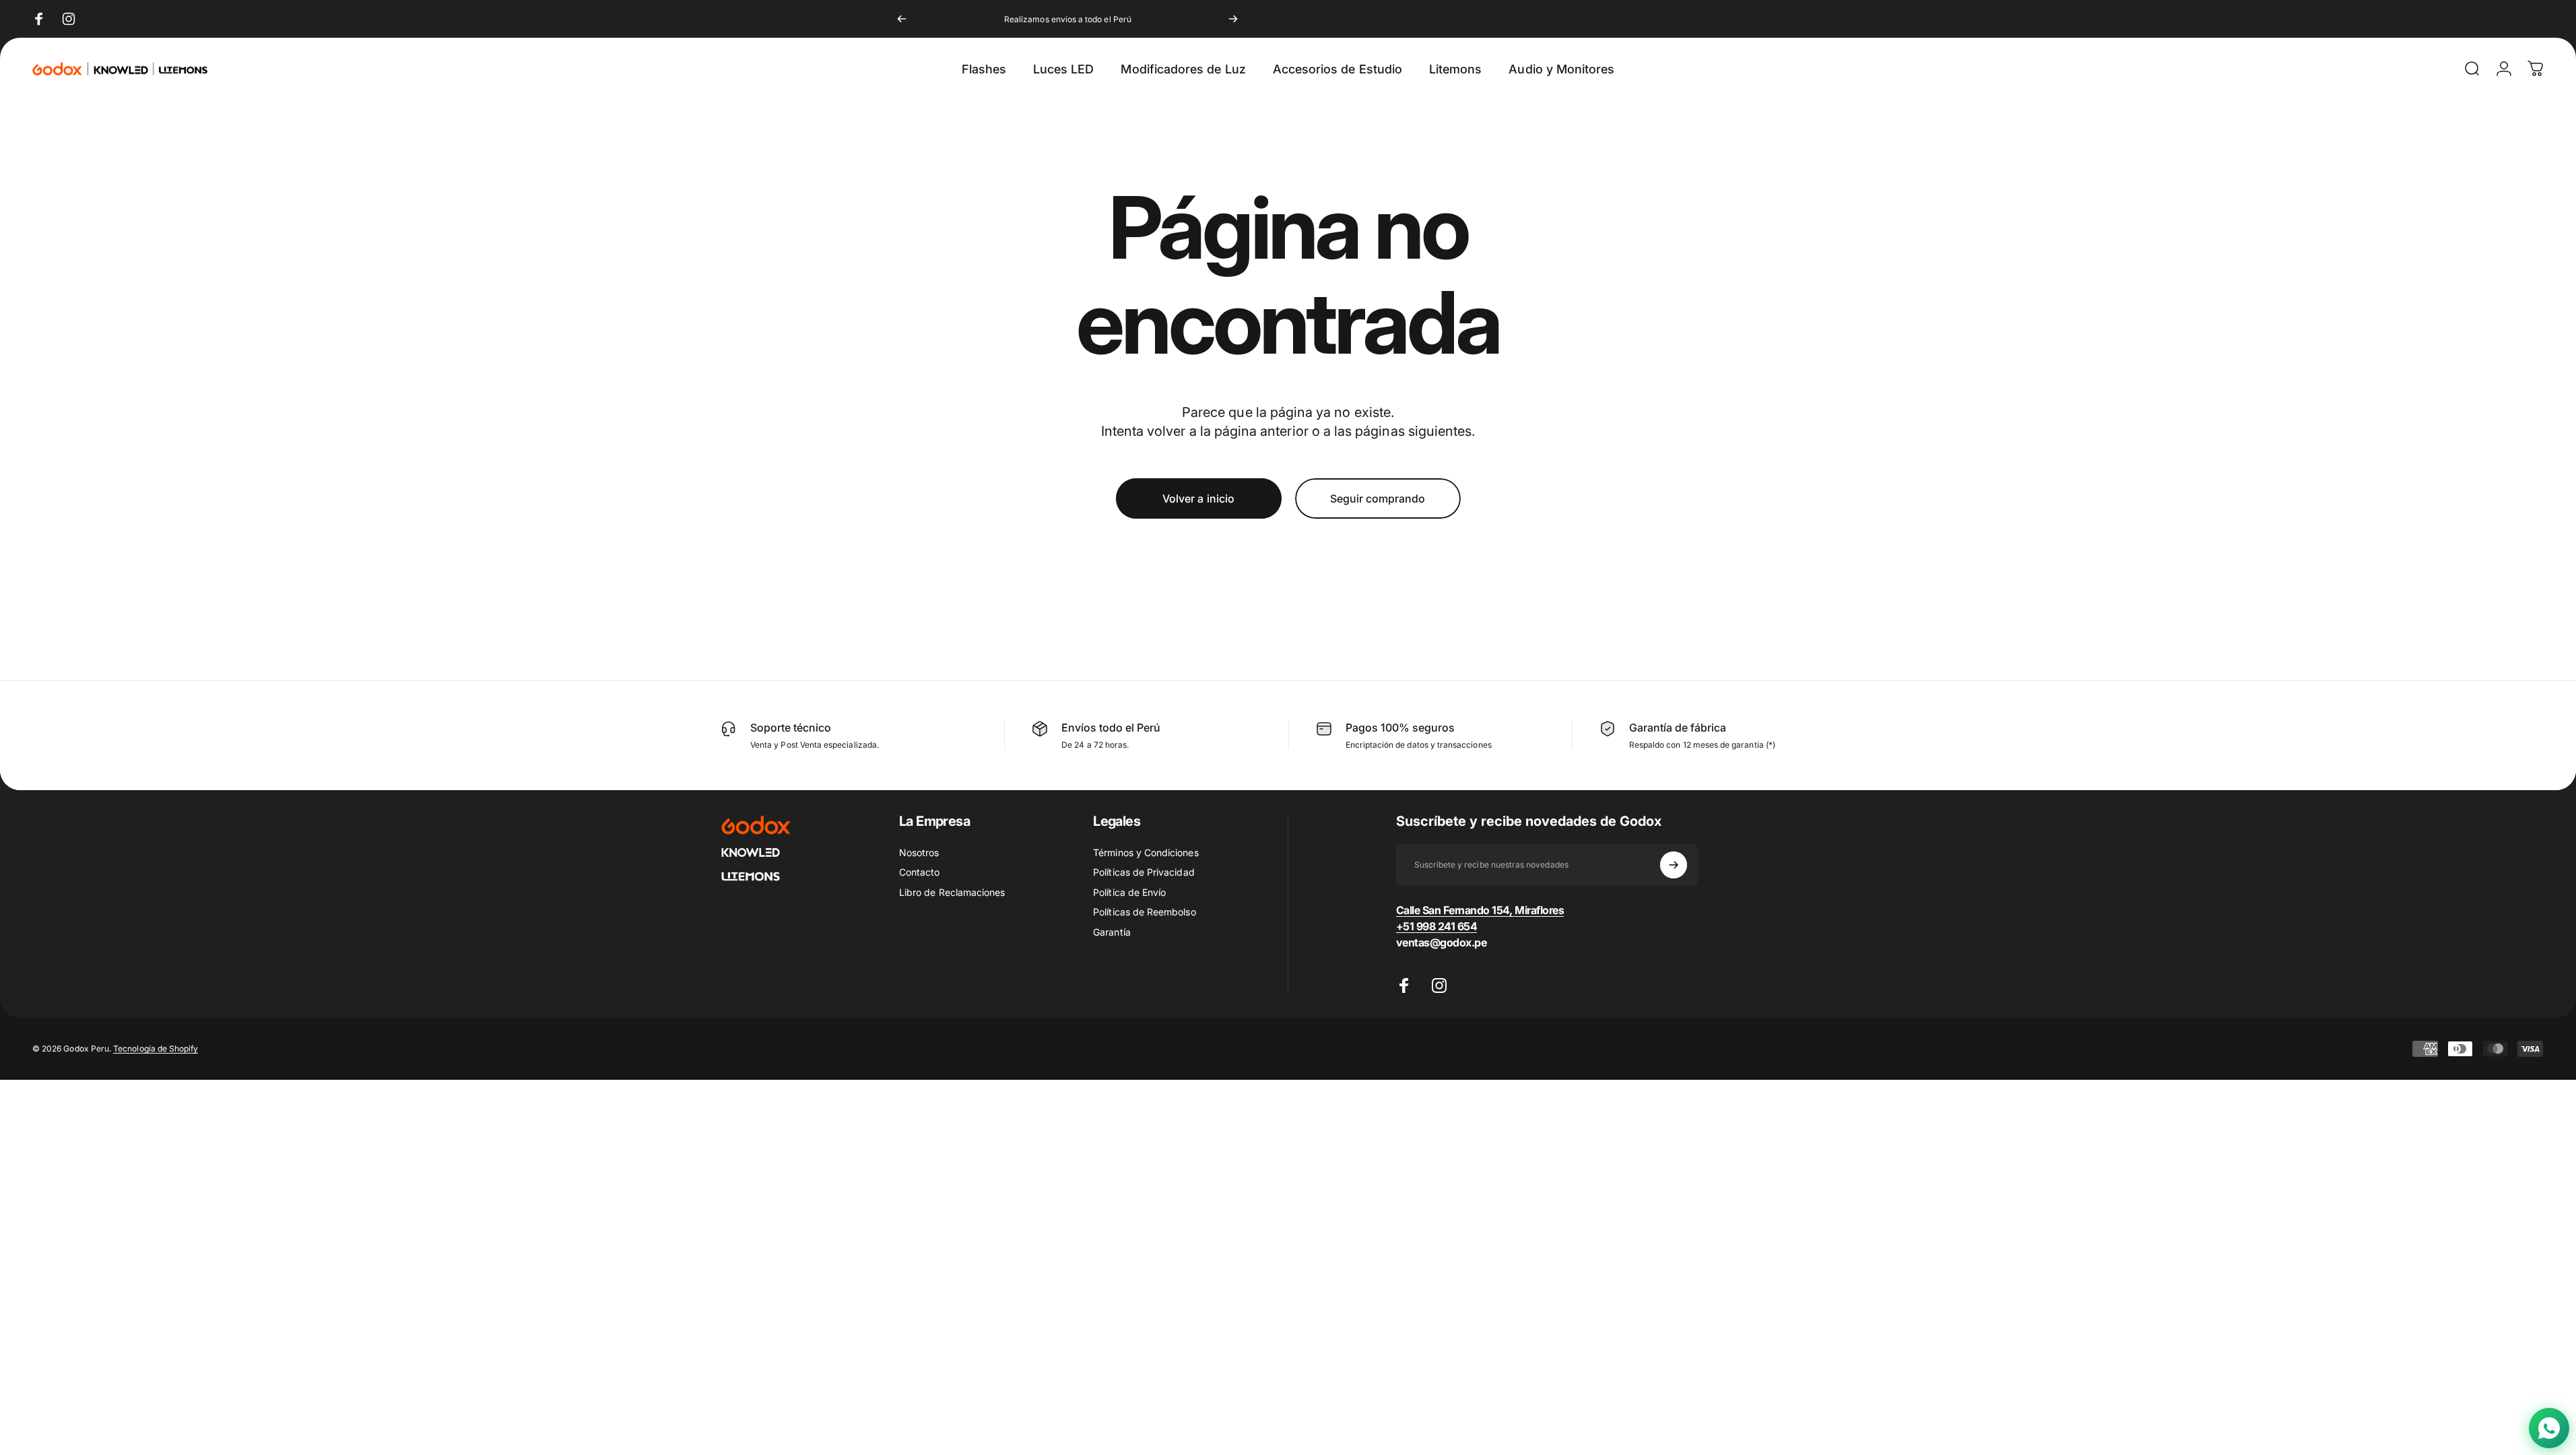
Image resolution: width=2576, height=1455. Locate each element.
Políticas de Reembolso (1144, 912)
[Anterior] (902, 19)
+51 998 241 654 (1437, 926)
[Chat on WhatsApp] (2549, 1428)
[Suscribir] (1674, 865)
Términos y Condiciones (1146, 852)
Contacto (919, 872)
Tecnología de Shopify (156, 1048)
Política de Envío (1129, 892)
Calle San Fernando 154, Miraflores (1480, 910)
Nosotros (919, 852)
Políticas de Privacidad (1144, 872)
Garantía (1112, 932)
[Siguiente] (1233, 19)
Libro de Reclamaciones (952, 892)
